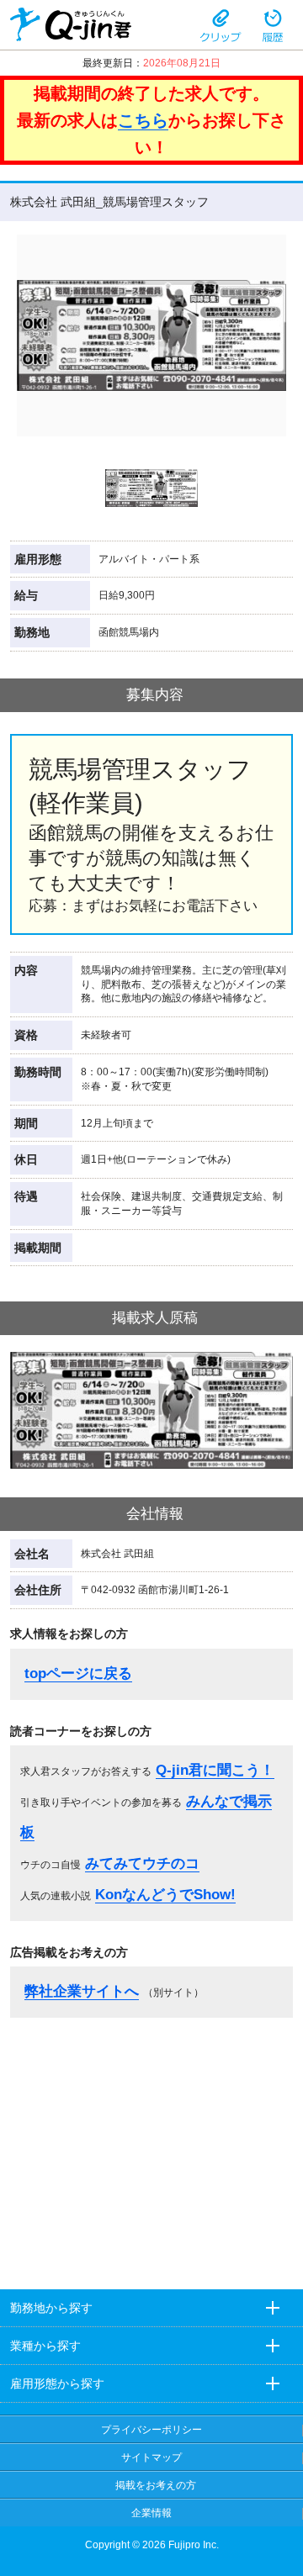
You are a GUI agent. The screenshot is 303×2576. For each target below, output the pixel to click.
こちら (143, 120)
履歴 (273, 24)
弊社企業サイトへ (82, 1991)
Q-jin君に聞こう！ (215, 1770)
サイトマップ (151, 2457)
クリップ (221, 24)
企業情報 (151, 2513)
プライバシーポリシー (151, 2430)
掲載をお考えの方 (156, 2485)
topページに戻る (78, 1673)
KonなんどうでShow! (165, 1895)
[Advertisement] (151, 2148)
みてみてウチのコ (142, 1863)
